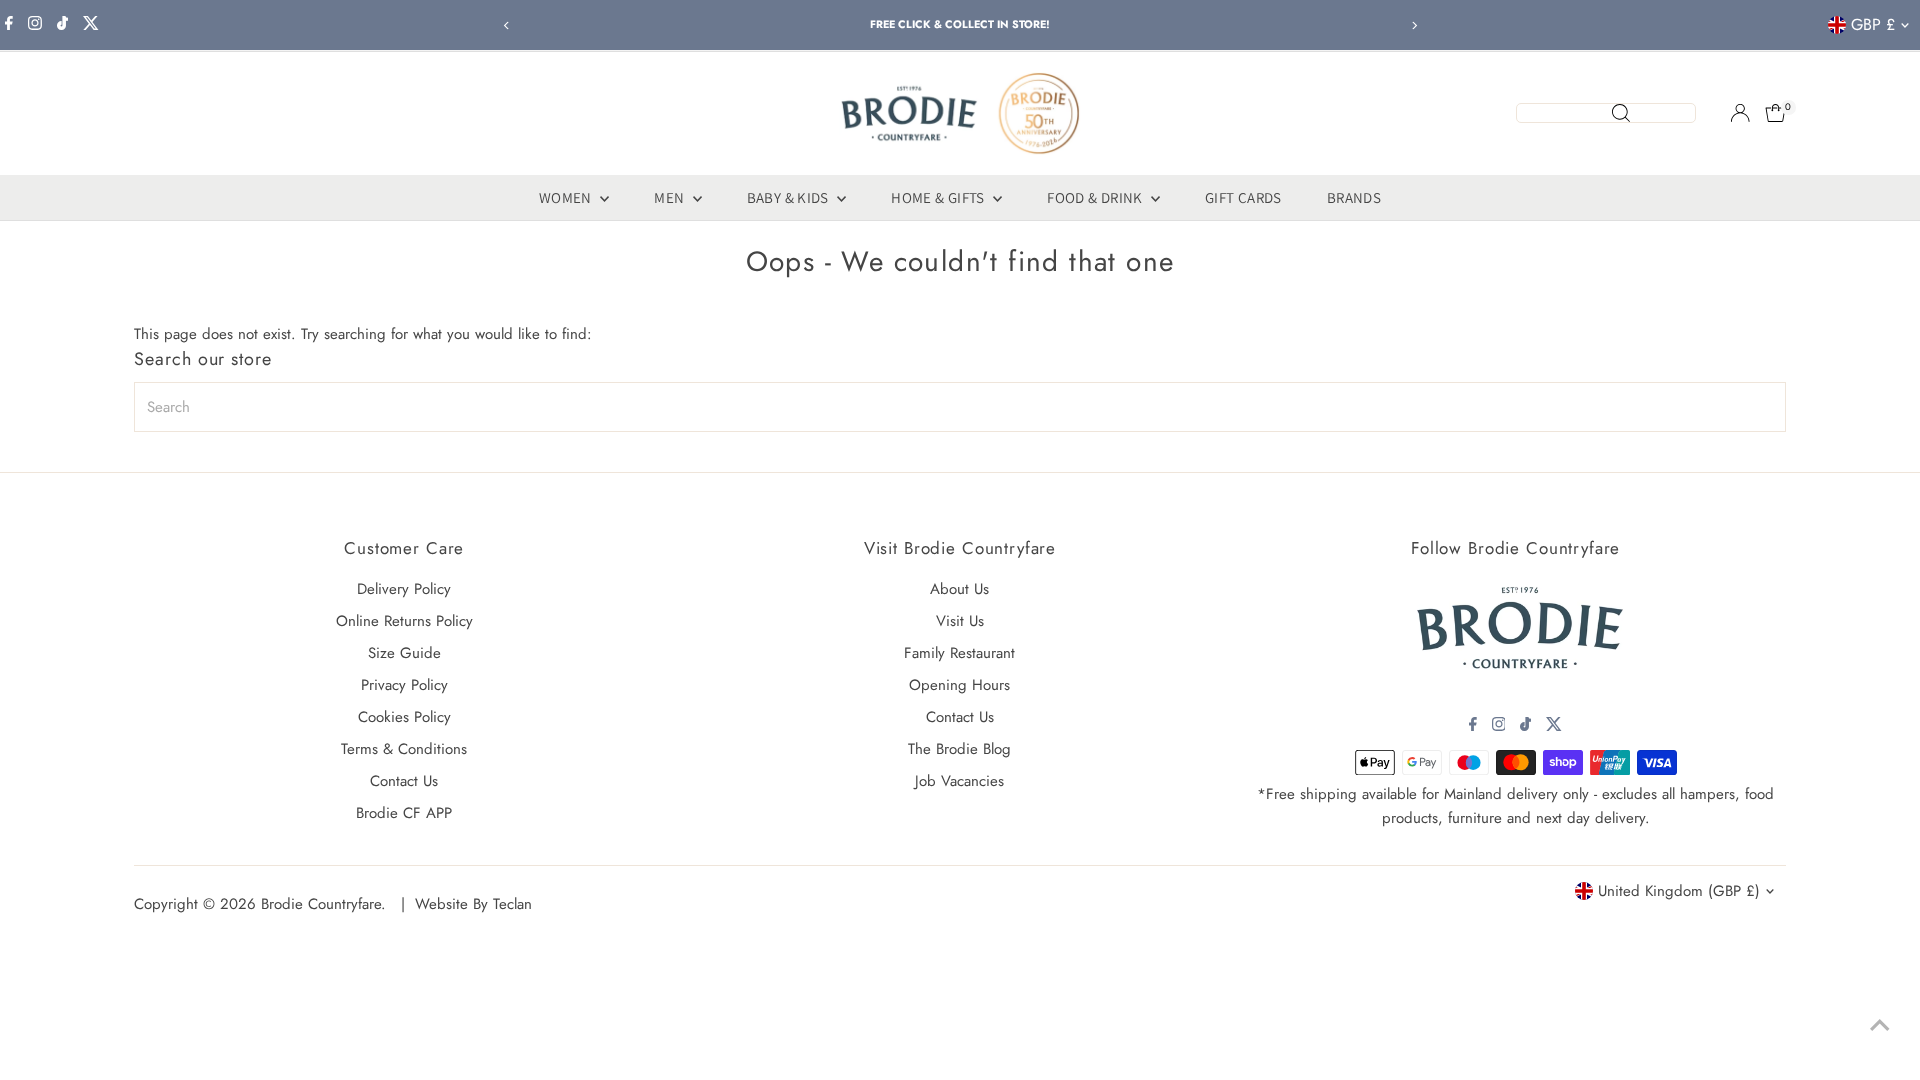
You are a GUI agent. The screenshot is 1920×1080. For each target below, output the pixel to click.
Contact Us (404, 781)
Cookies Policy (404, 717)
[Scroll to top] (1880, 1025)
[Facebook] (9, 25)
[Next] (1413, 25)
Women (567, 197)
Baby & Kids (790, 197)
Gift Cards (1243, 197)
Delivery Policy (404, 589)
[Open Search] (1606, 113)
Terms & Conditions (404, 749)
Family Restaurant (959, 653)
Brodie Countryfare (321, 904)
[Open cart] (1775, 113)
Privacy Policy (404, 685)
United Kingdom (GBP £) (1679, 891)
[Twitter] (91, 25)
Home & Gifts (939, 197)
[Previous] (506, 25)
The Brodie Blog (959, 749)
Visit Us (960, 621)
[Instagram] (35, 25)
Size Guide (404, 653)
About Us (959, 589)
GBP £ (1873, 24)
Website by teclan (473, 904)
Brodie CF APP (404, 813)
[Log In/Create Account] (1740, 113)
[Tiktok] (62, 25)
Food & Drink (1096, 197)
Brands (1354, 197)
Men (671, 197)
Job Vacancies (959, 781)
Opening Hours (959, 685)
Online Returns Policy (404, 621)
